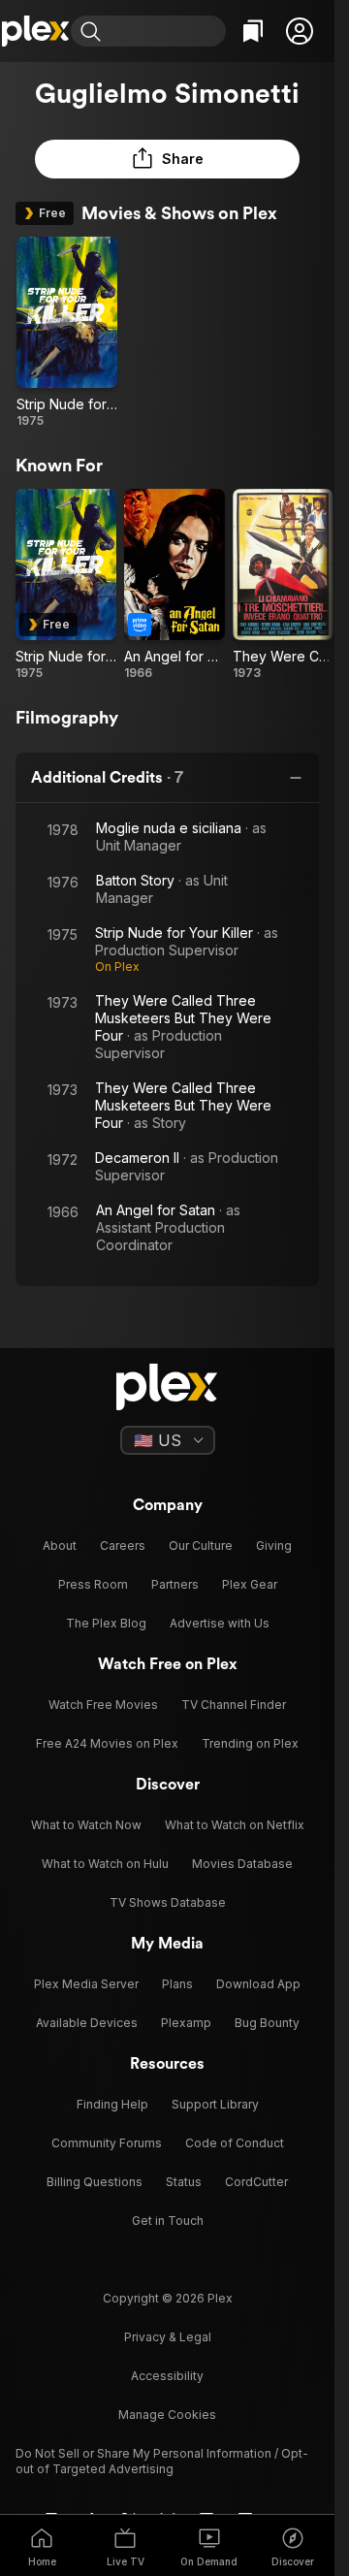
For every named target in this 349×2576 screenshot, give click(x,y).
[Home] (35, 31)
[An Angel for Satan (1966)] (174, 585)
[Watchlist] (253, 31)
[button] (300, 31)
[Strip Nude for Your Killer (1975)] (67, 333)
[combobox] (166, 31)
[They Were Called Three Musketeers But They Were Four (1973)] (283, 585)
